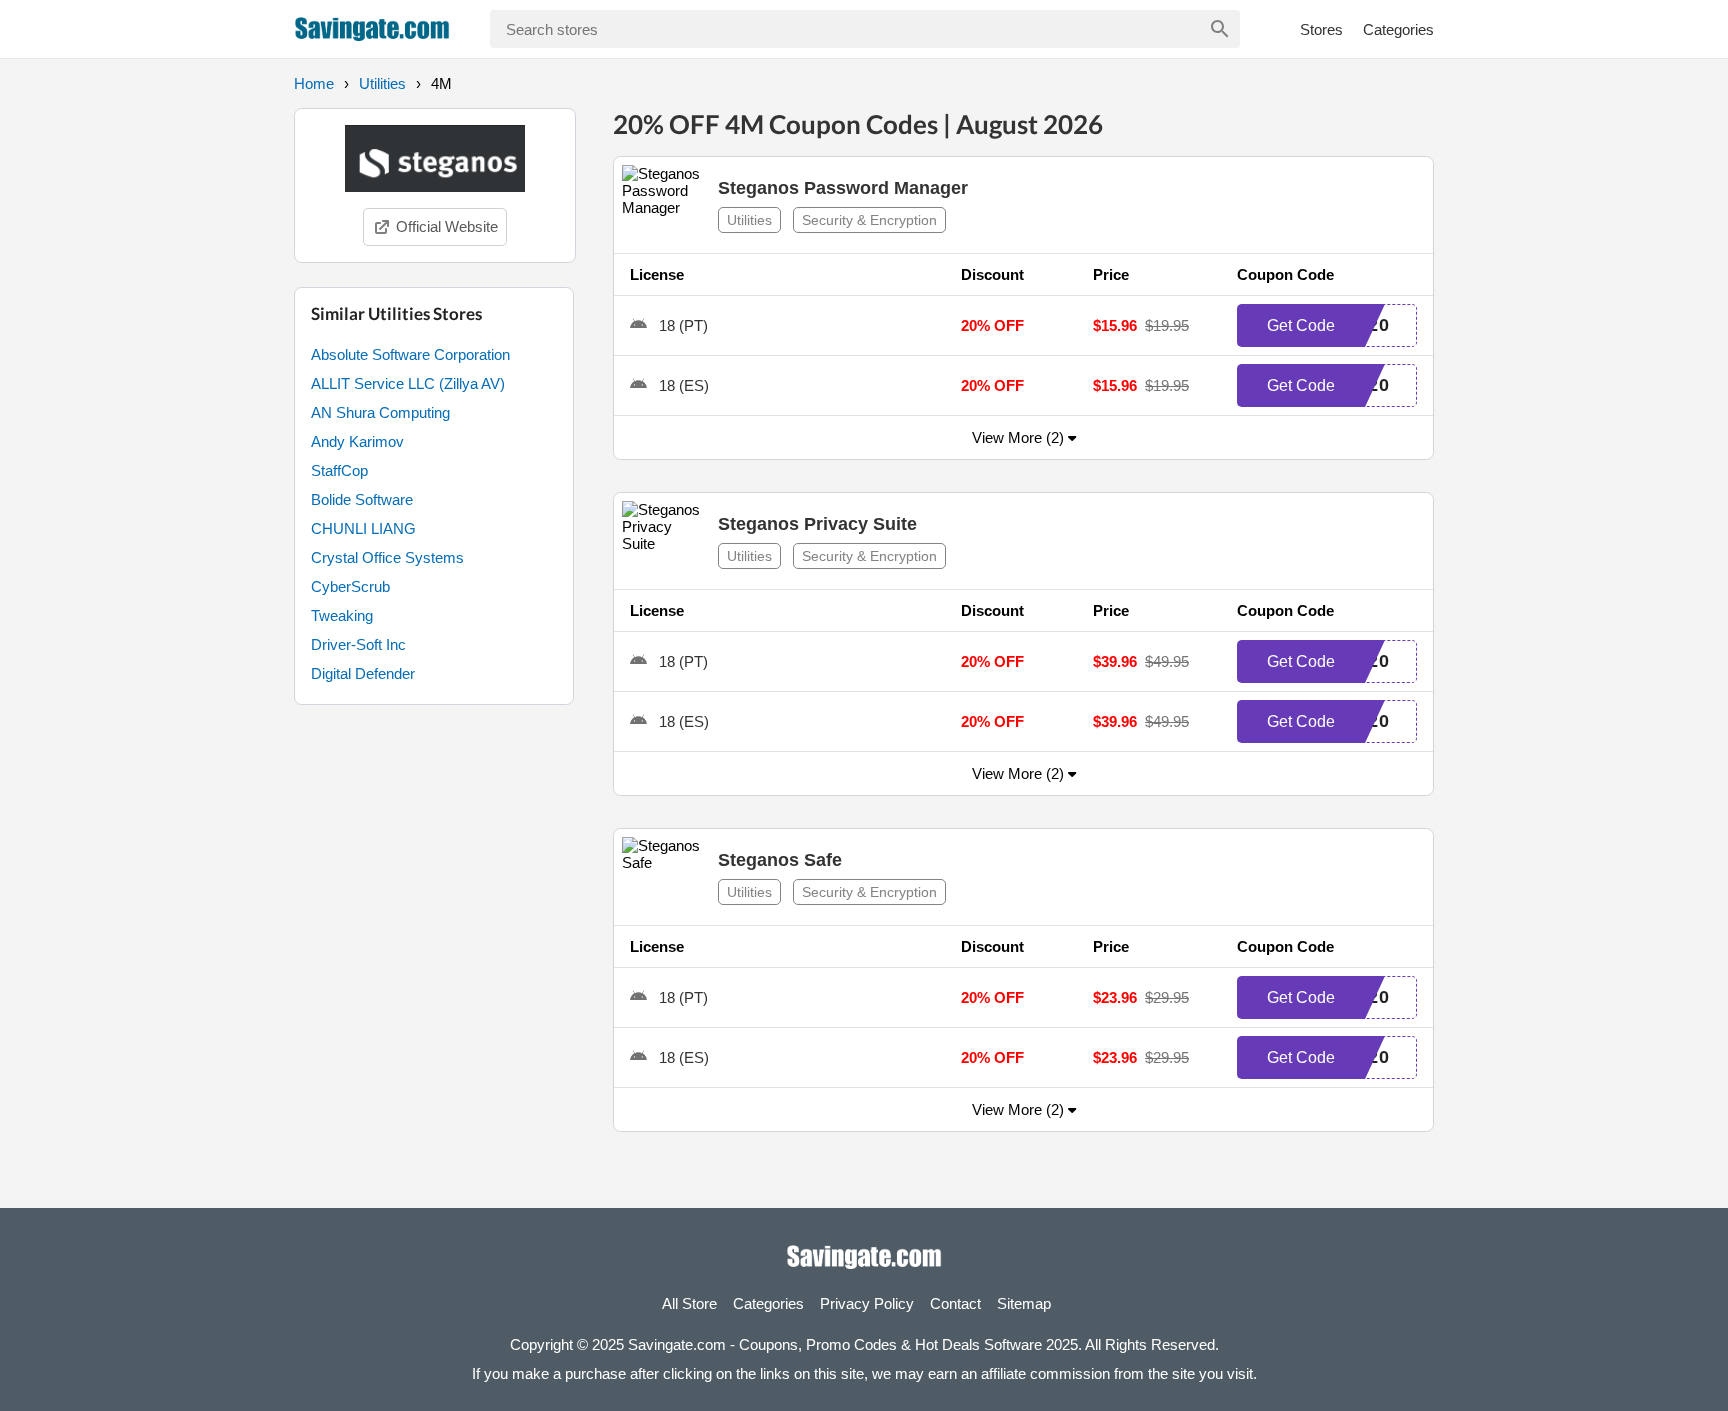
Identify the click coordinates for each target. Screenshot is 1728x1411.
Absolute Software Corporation (410, 354)
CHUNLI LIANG (363, 528)
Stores (1321, 29)
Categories (1398, 29)
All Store (689, 1303)
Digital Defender (363, 673)
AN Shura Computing (380, 412)
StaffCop (339, 470)
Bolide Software (362, 499)
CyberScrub (350, 586)
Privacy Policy (867, 1303)
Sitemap (1024, 1303)
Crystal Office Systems (387, 557)
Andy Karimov (357, 441)
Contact (955, 1303)
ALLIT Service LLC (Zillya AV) (408, 383)
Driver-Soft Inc (358, 644)
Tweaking (342, 615)
